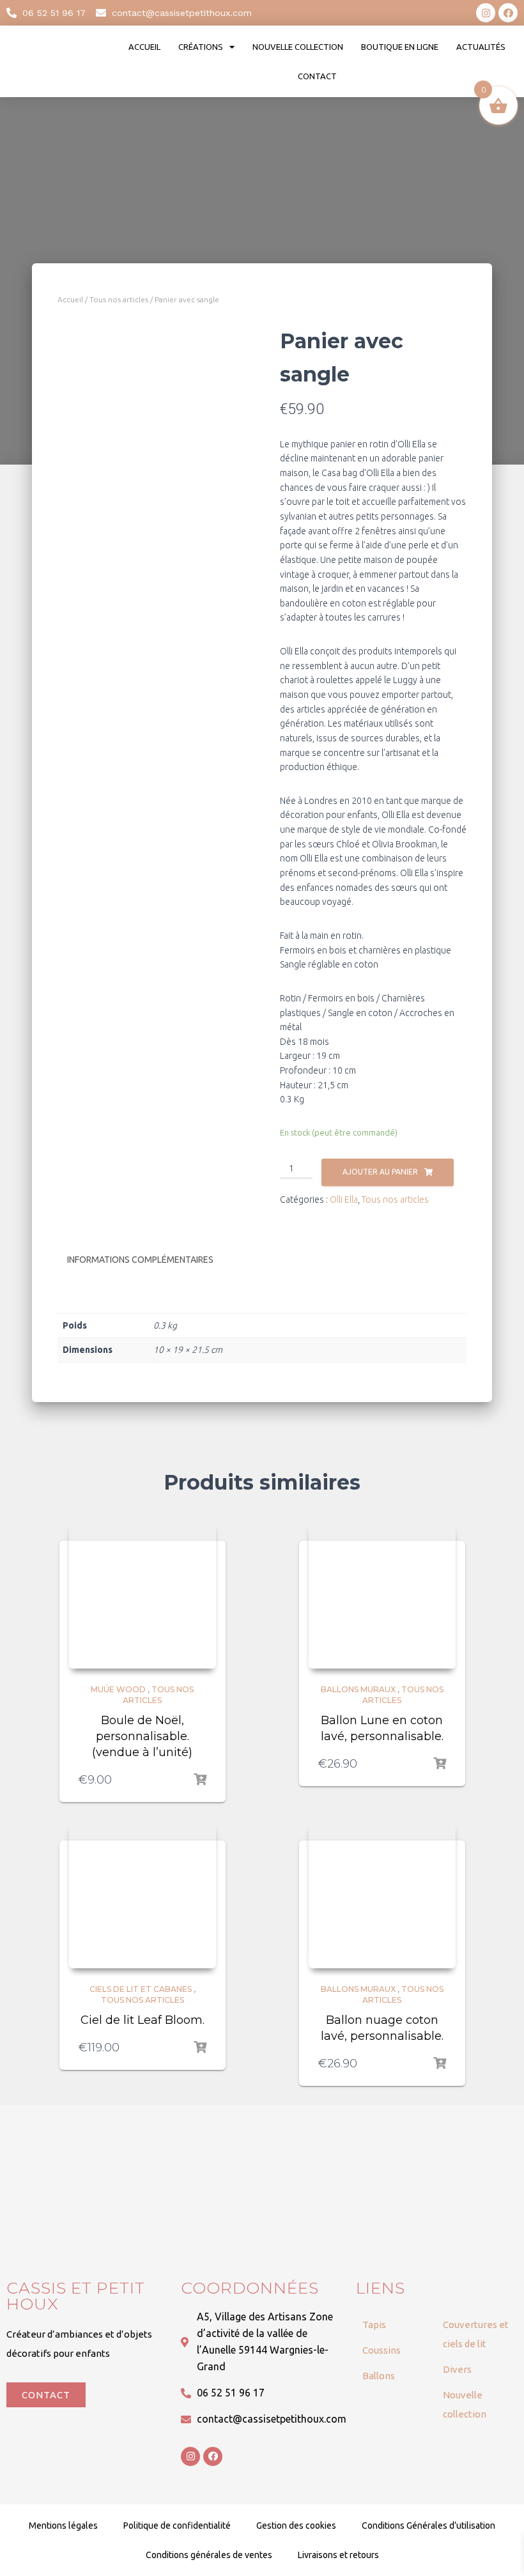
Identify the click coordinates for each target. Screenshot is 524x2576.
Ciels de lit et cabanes (141, 1989)
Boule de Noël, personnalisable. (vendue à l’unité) (142, 1736)
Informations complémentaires (140, 1260)
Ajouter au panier (380, 1172)
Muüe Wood (118, 1689)
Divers (457, 2369)
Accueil (144, 47)
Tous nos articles (119, 299)
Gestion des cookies (296, 2526)
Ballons (379, 2376)
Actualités (481, 47)
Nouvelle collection (298, 47)
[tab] (150, 1260)
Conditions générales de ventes (209, 2555)
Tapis (374, 2325)
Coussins (381, 2350)
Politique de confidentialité (177, 2526)
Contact (317, 76)
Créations (201, 47)
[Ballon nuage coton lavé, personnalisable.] (382, 1895)
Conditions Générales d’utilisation (428, 2526)
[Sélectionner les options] (200, 1780)
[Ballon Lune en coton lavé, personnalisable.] (382, 1595)
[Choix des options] (200, 2048)
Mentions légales (63, 2526)
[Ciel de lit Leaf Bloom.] (143, 1895)
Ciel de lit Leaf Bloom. (143, 2020)
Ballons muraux (358, 1689)
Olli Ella (344, 1199)
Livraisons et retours (338, 2555)
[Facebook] (508, 13)
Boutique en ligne (400, 47)
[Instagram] (486, 13)
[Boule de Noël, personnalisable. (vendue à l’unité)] (143, 1595)
